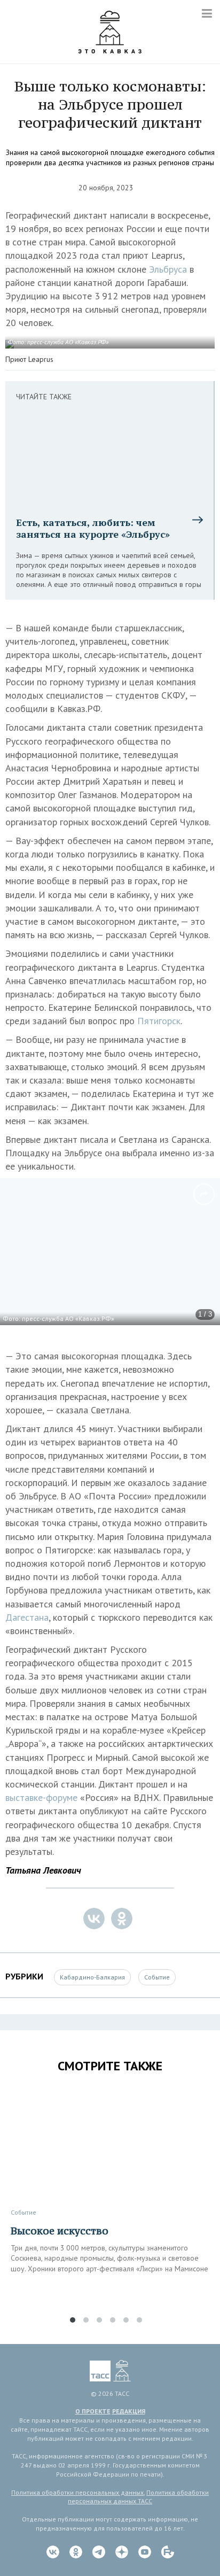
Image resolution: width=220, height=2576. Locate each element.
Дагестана (27, 1617)
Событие (157, 1977)
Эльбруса (169, 269)
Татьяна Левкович (43, 1870)
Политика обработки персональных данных (77, 2492)
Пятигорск (159, 1021)
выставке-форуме (43, 1797)
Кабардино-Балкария (92, 1977)
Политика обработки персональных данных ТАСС (138, 2497)
